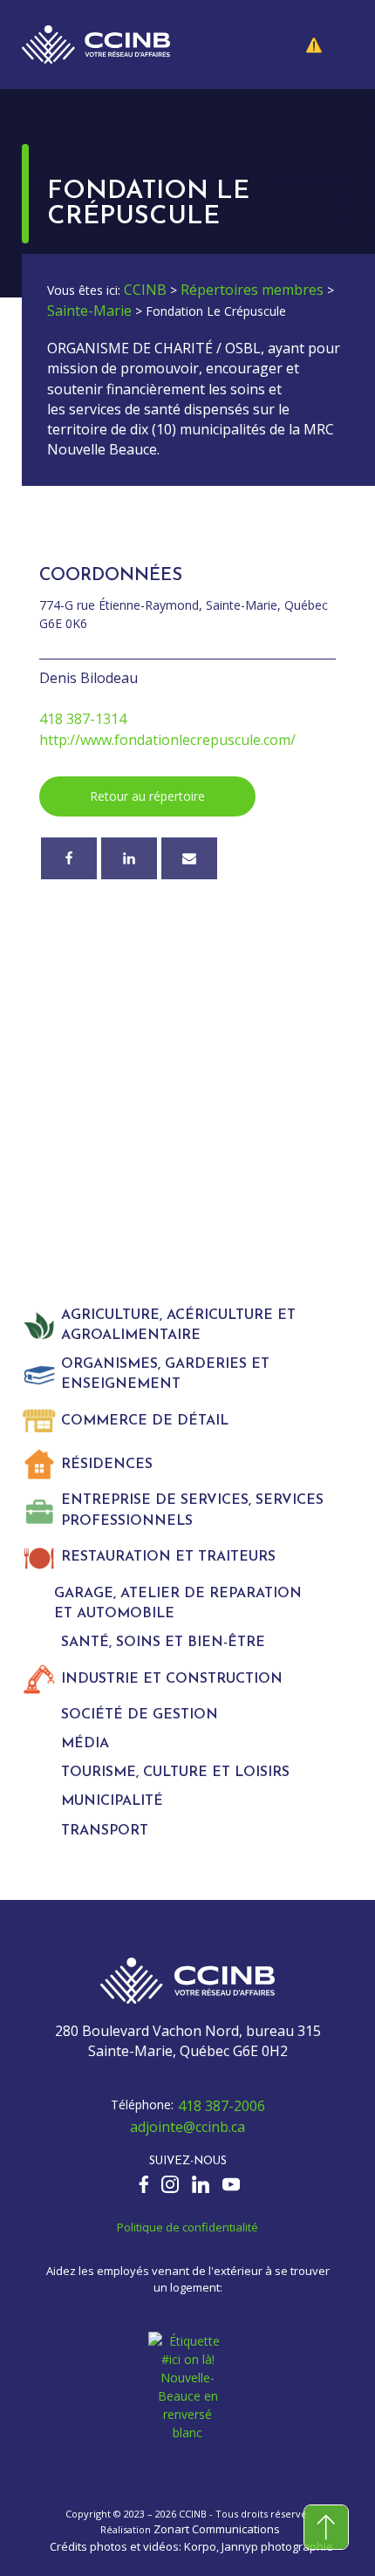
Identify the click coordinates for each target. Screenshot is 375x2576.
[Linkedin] (129, 858)
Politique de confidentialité (187, 2227)
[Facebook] (69, 858)
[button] (327, 44)
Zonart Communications (217, 2529)
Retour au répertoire (147, 796)
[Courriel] (189, 858)
